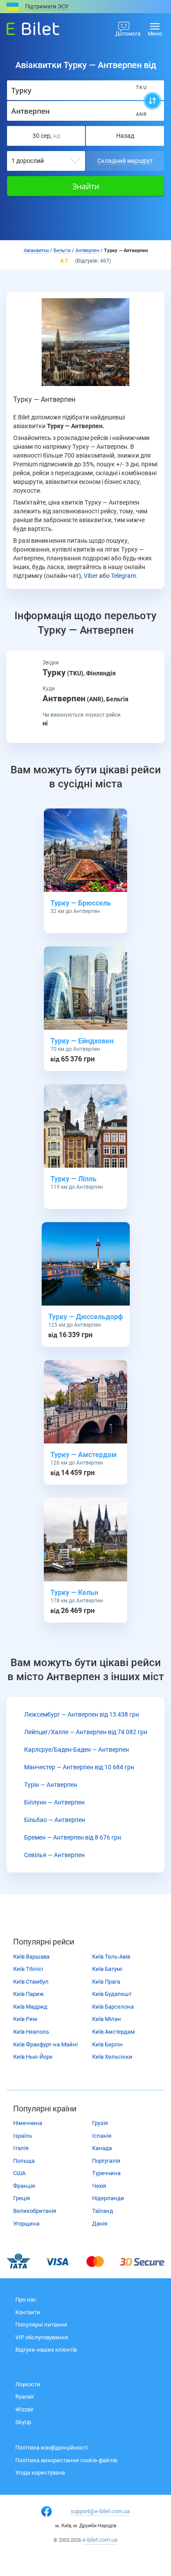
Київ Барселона (113, 2007)
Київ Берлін (107, 2044)
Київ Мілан (107, 2019)
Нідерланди (108, 2198)
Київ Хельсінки (112, 2057)
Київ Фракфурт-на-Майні (45, 2044)
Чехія (99, 2186)
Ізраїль (23, 2136)
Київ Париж (28, 1994)
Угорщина (26, 2224)
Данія (100, 2224)
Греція (21, 2198)
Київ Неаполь (31, 2032)
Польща (24, 2161)
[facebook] (46, 2511)
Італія (21, 2148)
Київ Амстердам (114, 2032)
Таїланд (103, 2211)
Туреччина (106, 2173)
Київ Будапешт (112, 1994)
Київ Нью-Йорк (33, 2057)
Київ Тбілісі (28, 1969)
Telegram (123, 576)
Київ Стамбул (31, 1982)
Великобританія (35, 2211)
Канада (102, 2148)
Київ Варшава (31, 1957)
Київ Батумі (107, 1969)
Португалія (106, 2161)
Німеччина (28, 2123)
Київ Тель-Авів (111, 1957)
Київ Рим (25, 2019)
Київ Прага (106, 1982)
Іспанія (102, 2136)
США (19, 2173)
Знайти (86, 186)
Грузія (100, 2123)
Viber (91, 576)
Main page (25, 26)
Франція (24, 2186)
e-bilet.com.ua (100, 2540)
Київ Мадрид (30, 2007)
